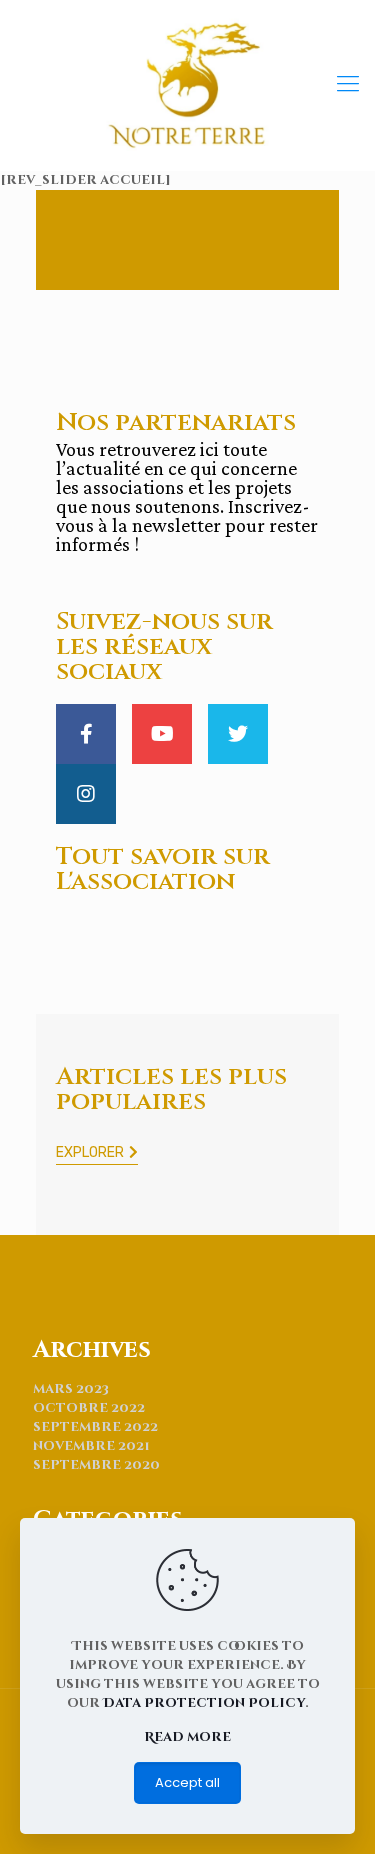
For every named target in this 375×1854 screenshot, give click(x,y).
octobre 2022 (89, 1408)
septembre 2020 (96, 1465)
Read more (187, 1737)
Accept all (187, 1782)
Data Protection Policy (204, 1703)
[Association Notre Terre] (187, 85)
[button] (97, 1154)
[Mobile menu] (348, 85)
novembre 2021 (91, 1446)
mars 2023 (71, 1389)
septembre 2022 (95, 1427)
